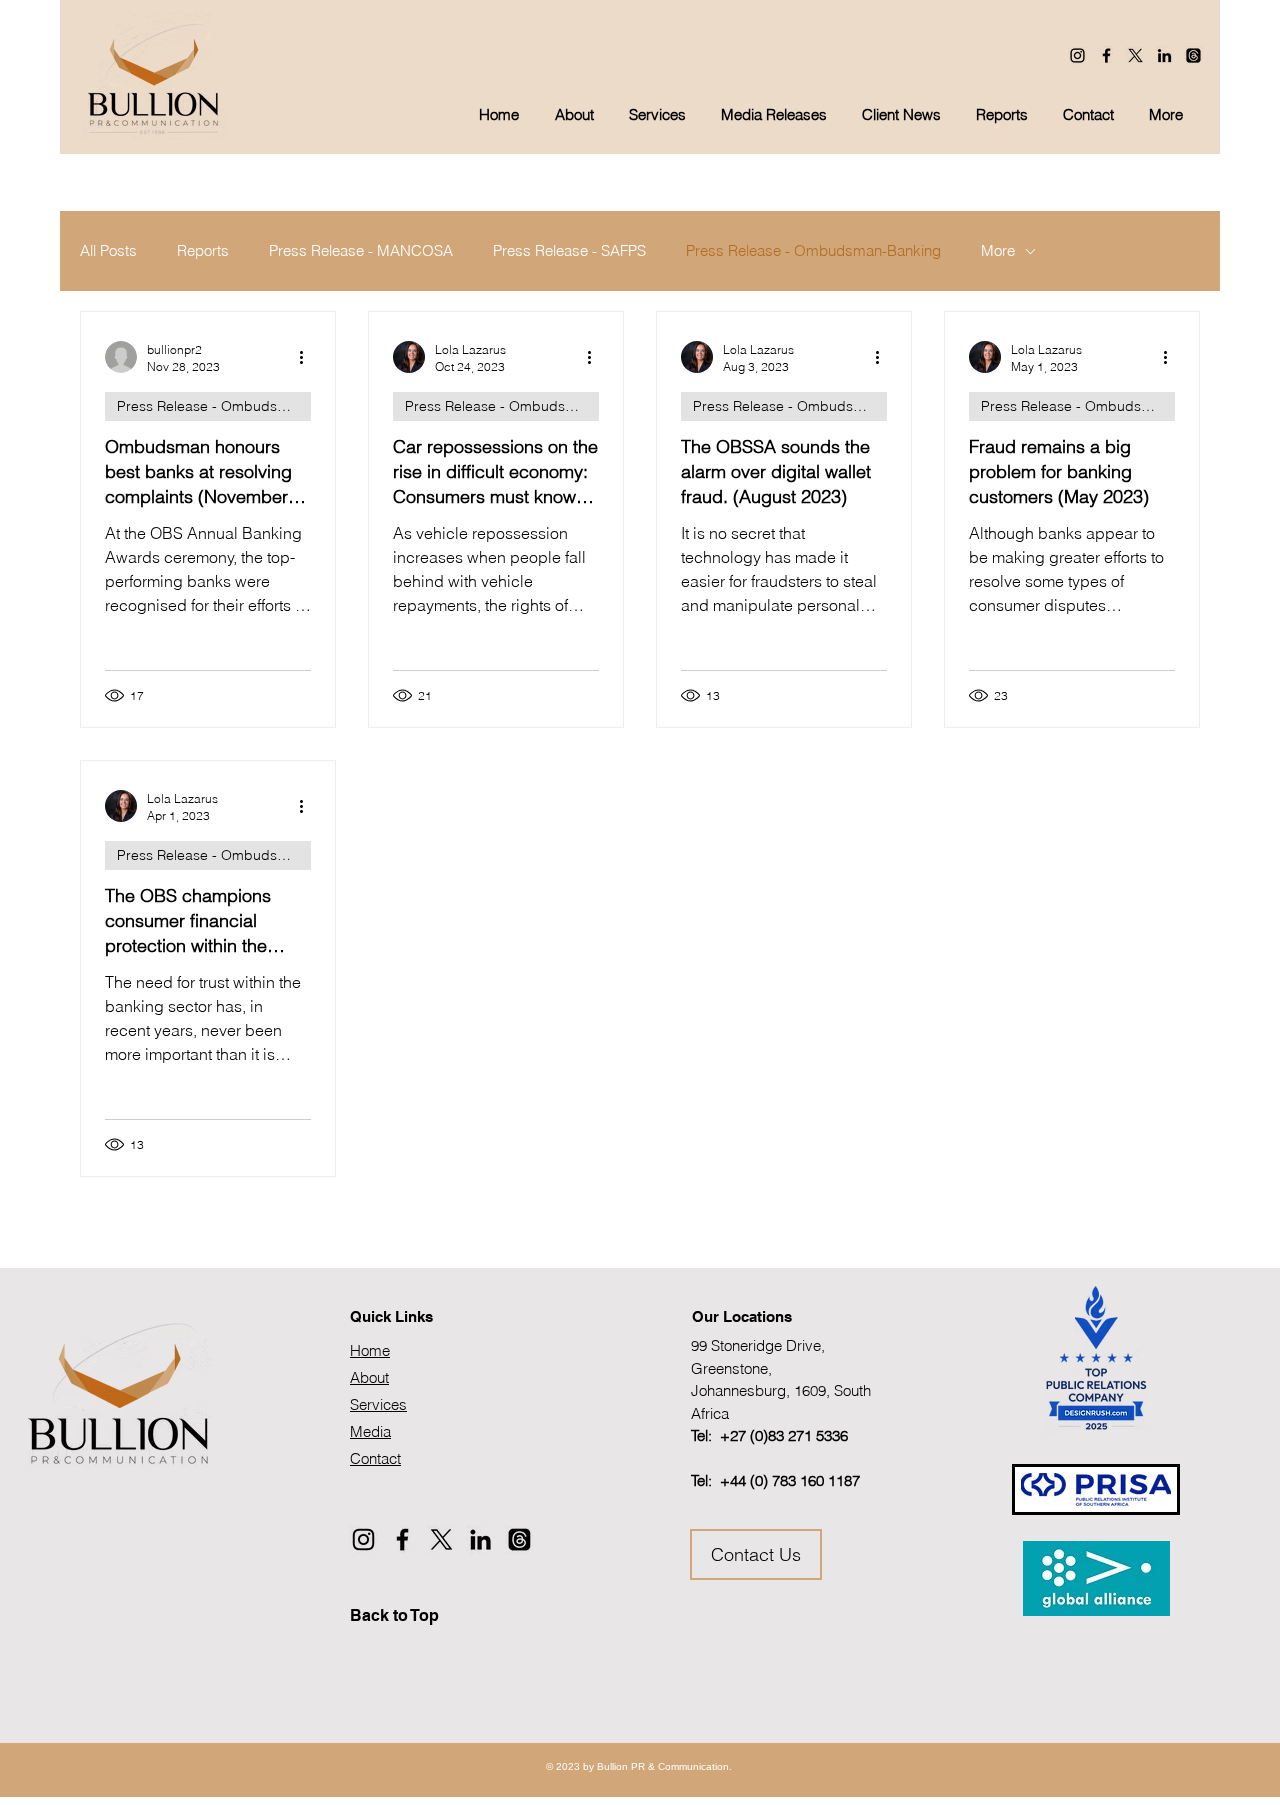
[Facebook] (1106, 55)
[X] (1135, 55)
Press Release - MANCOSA (361, 251)
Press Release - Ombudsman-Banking (813, 251)
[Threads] (1193, 55)
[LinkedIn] (1164, 55)
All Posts (108, 251)
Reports (203, 251)
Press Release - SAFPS (569, 251)
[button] (776, 115)
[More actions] (308, 357)
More (998, 251)
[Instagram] (1077, 55)
